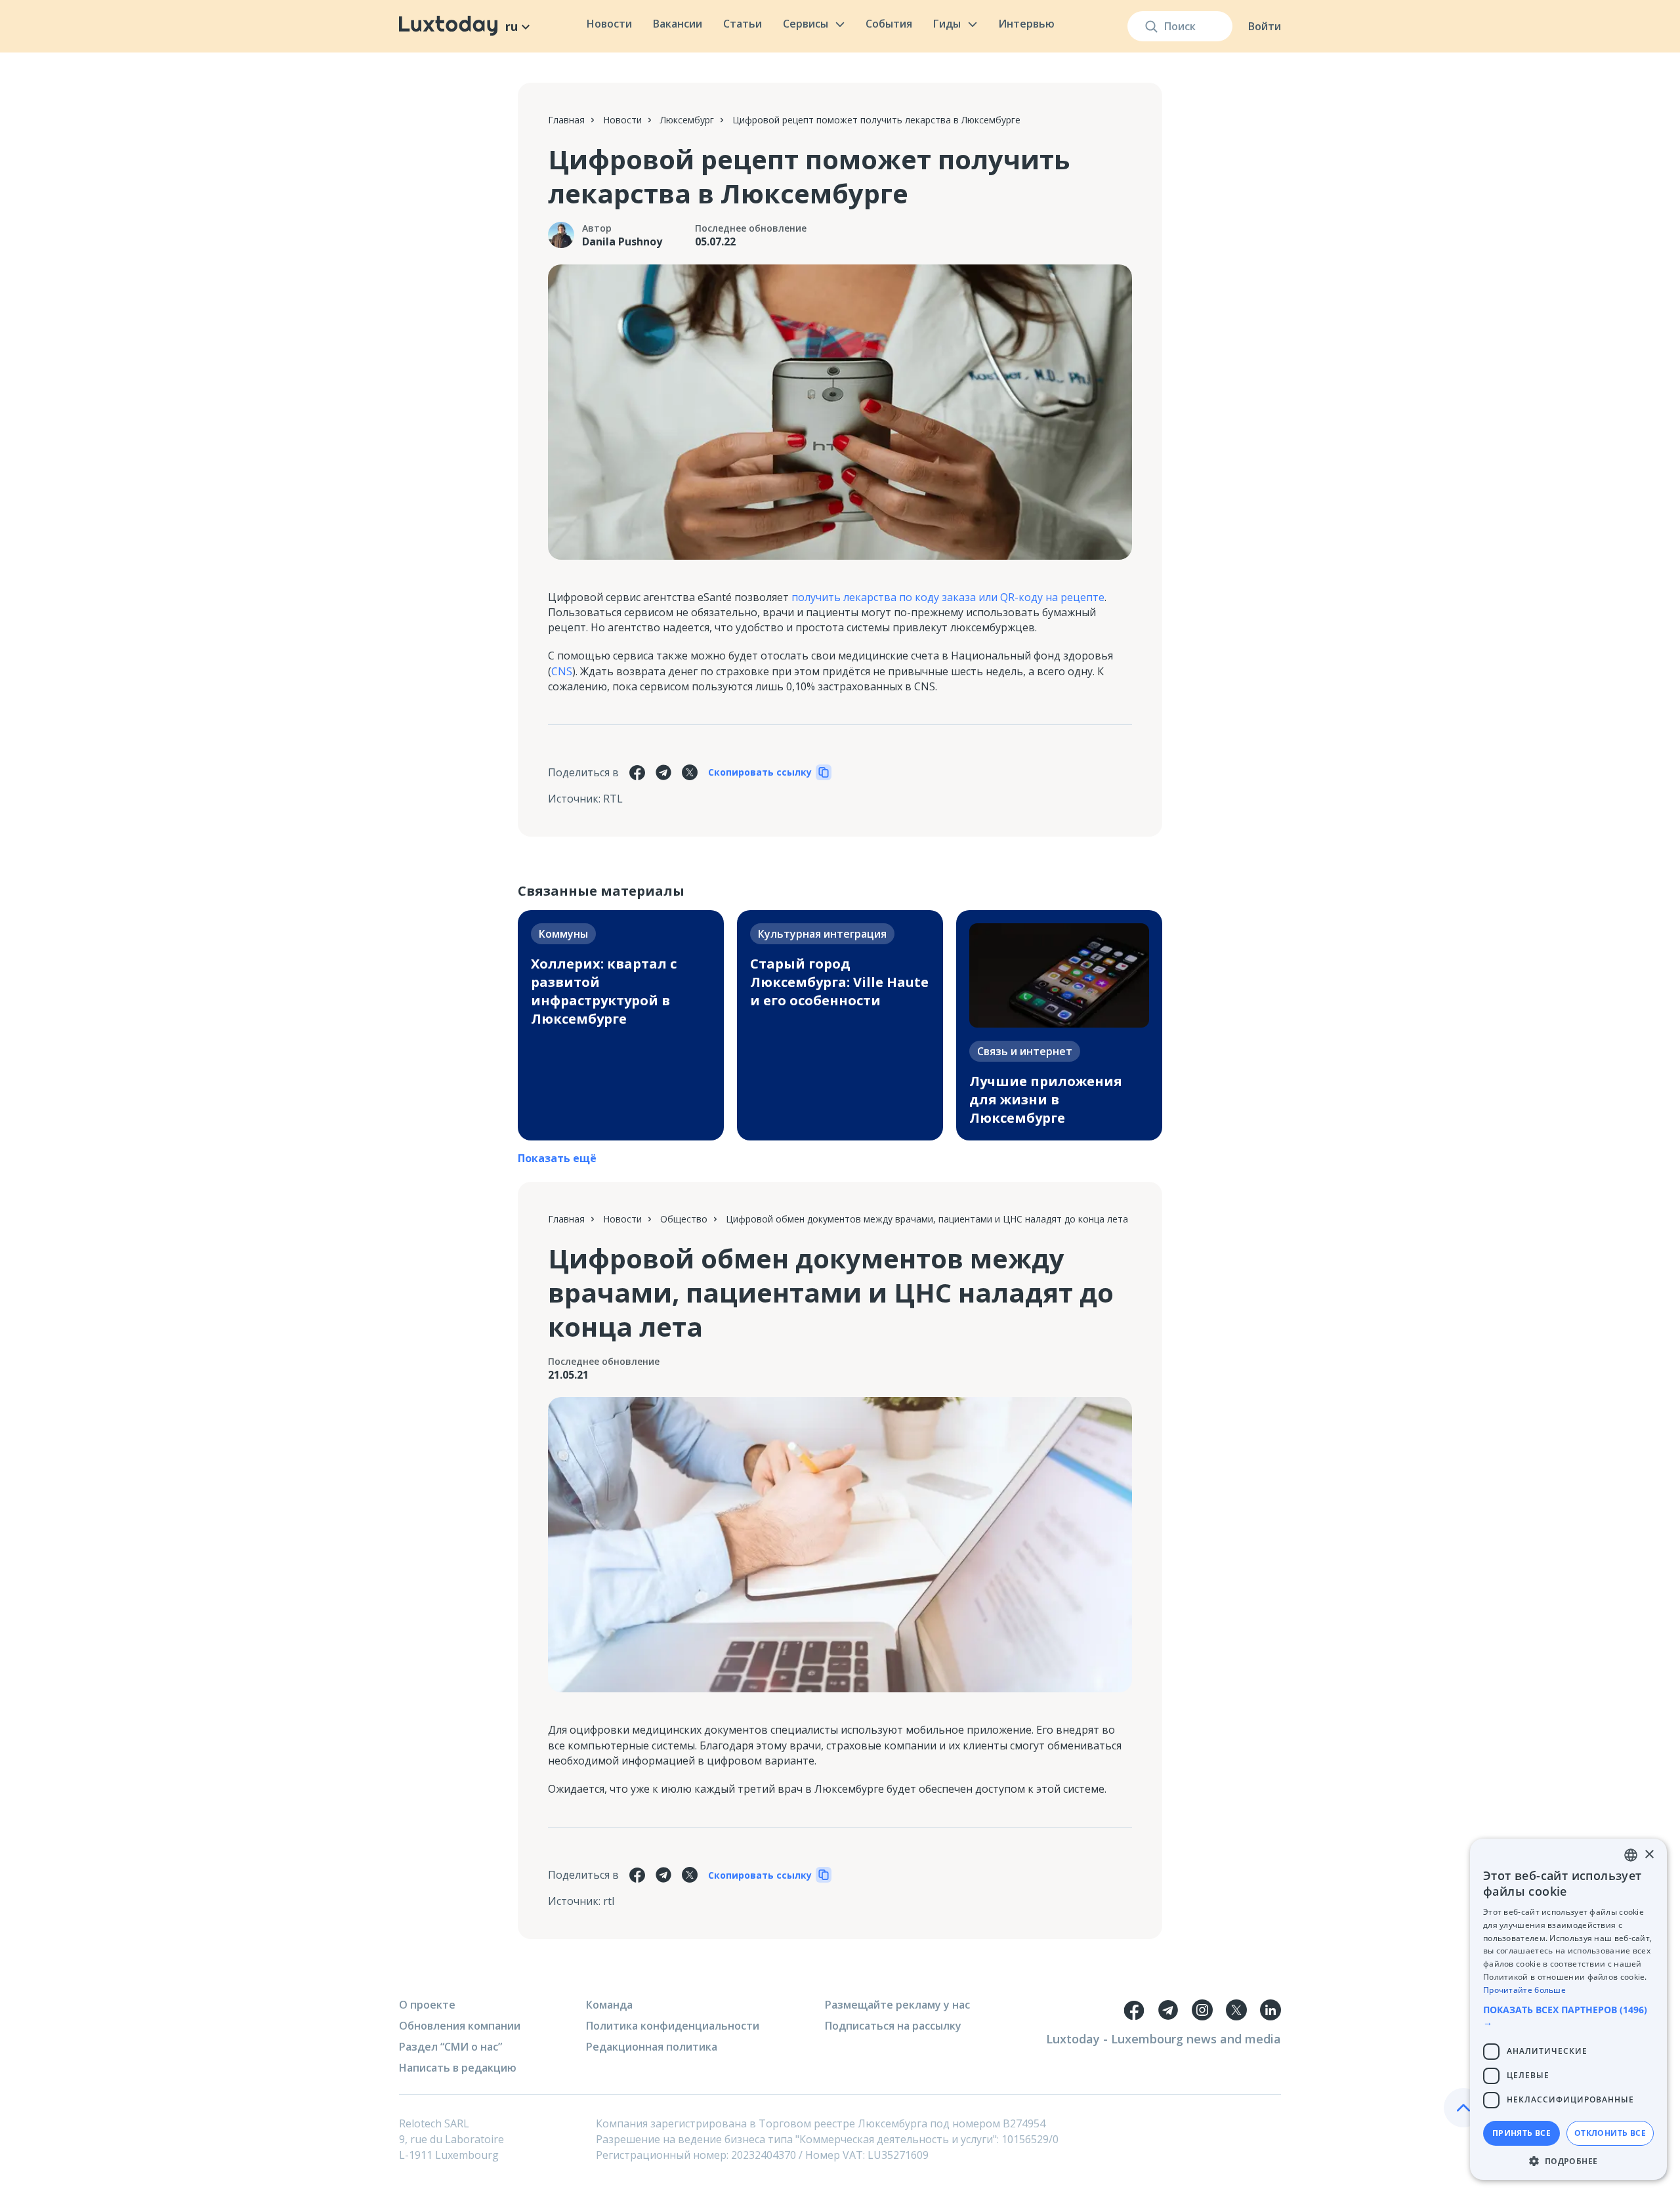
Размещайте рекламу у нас (897, 2005)
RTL (613, 799)
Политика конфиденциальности (673, 2026)
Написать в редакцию (458, 2068)
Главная (566, 120)
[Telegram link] (1168, 2010)
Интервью (1026, 24)
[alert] (1568, 2009)
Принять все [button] (1522, 2133)
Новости (609, 24)
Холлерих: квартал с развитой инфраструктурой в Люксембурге (604, 991)
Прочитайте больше (1524, 1990)
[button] (1568, 2016)
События (889, 24)
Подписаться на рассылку (893, 2026)
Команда (609, 2005)
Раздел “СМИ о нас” (451, 2047)
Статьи (743, 24)
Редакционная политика (652, 2047)
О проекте (427, 2005)
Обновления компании (460, 2026)
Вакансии (678, 24)
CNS (562, 671)
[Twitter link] (1236, 2010)
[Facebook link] (1134, 2010)
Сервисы (806, 24)
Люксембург (687, 120)
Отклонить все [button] (1610, 2133)
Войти (1265, 26)
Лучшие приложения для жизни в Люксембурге (1046, 1099)
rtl (609, 1901)
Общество (684, 1219)
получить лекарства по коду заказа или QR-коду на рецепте (948, 597)
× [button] (1649, 1855)
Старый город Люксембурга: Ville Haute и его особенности (839, 982)
